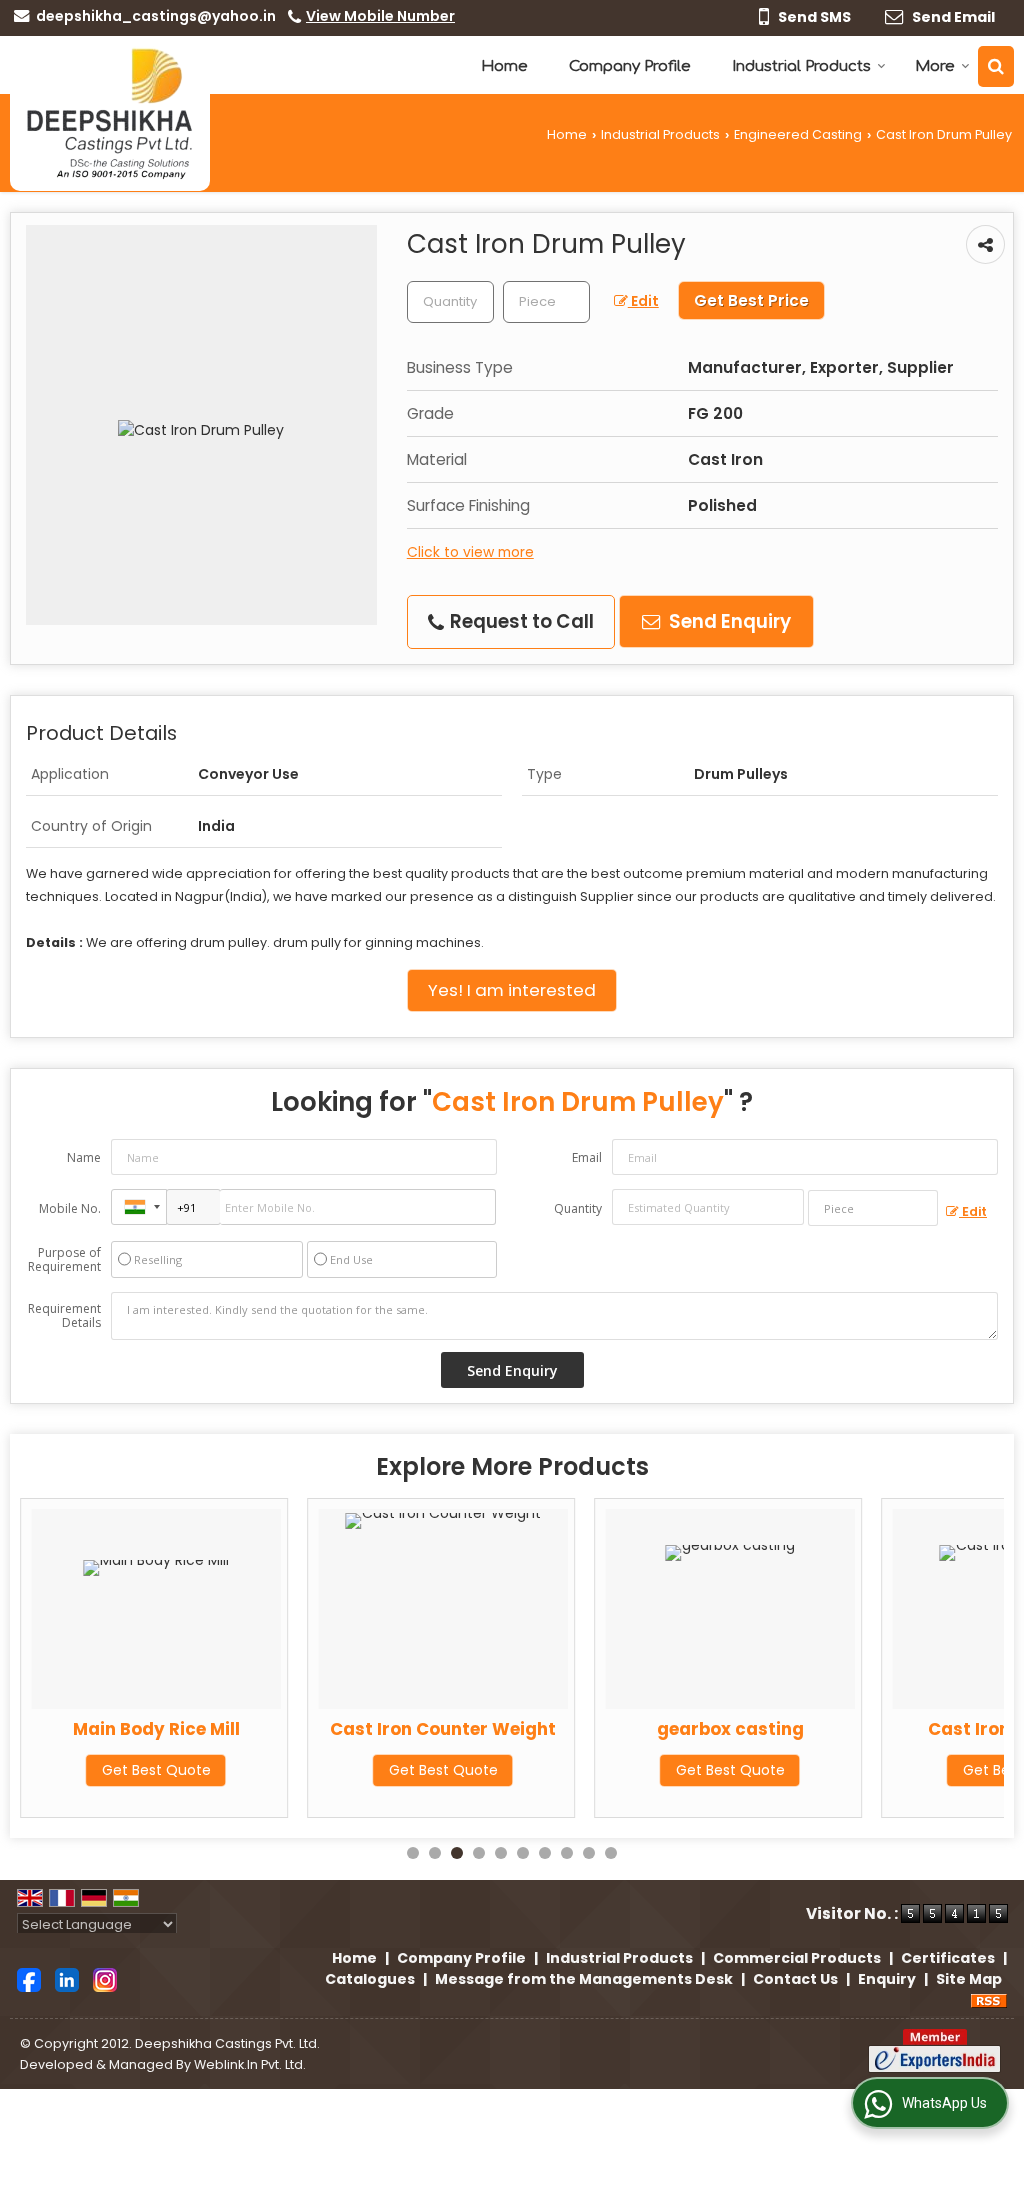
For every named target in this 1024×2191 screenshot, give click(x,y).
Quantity (578, 1208)
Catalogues (370, 1979)
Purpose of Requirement (64, 1260)
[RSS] (989, 2000)
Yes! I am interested (512, 990)
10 (611, 1853)
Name (84, 1157)
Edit (643, 301)
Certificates (948, 1958)
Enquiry (887, 1979)
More (935, 66)
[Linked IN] (67, 1979)
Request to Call (520, 621)
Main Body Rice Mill (156, 1729)
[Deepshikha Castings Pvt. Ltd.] (110, 113)
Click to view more (470, 552)
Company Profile (630, 66)
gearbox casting (730, 1729)
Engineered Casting (798, 134)
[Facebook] (29, 1979)
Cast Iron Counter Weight (443, 1729)
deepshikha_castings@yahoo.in (156, 16)
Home (504, 66)
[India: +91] (139, 1207)
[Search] (996, 66)
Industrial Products (801, 66)
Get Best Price (751, 300)
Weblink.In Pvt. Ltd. (250, 2064)
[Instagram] (105, 1979)
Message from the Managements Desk (584, 1979)
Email (587, 1157)
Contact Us (795, 1979)
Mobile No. (70, 1208)
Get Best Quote (156, 1770)
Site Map (969, 1979)
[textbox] (546, 302)
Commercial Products (797, 1958)
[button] (380, 16)
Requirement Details (64, 1316)
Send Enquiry (728, 621)
